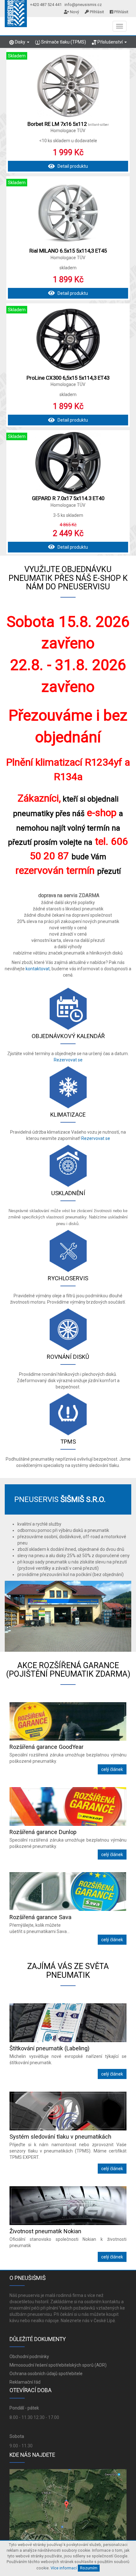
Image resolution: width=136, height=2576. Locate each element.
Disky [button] (20, 42)
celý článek (112, 1769)
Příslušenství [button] (110, 42)
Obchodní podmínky (29, 2357)
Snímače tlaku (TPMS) (63, 42)
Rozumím (89, 2568)
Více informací (64, 2568)
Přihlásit (96, 12)
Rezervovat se (68, 1060)
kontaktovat (38, 969)
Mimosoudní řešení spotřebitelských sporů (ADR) (58, 2365)
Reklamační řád (25, 2382)
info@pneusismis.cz (83, 5)
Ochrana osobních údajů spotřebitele (46, 2374)
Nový (74, 12)
